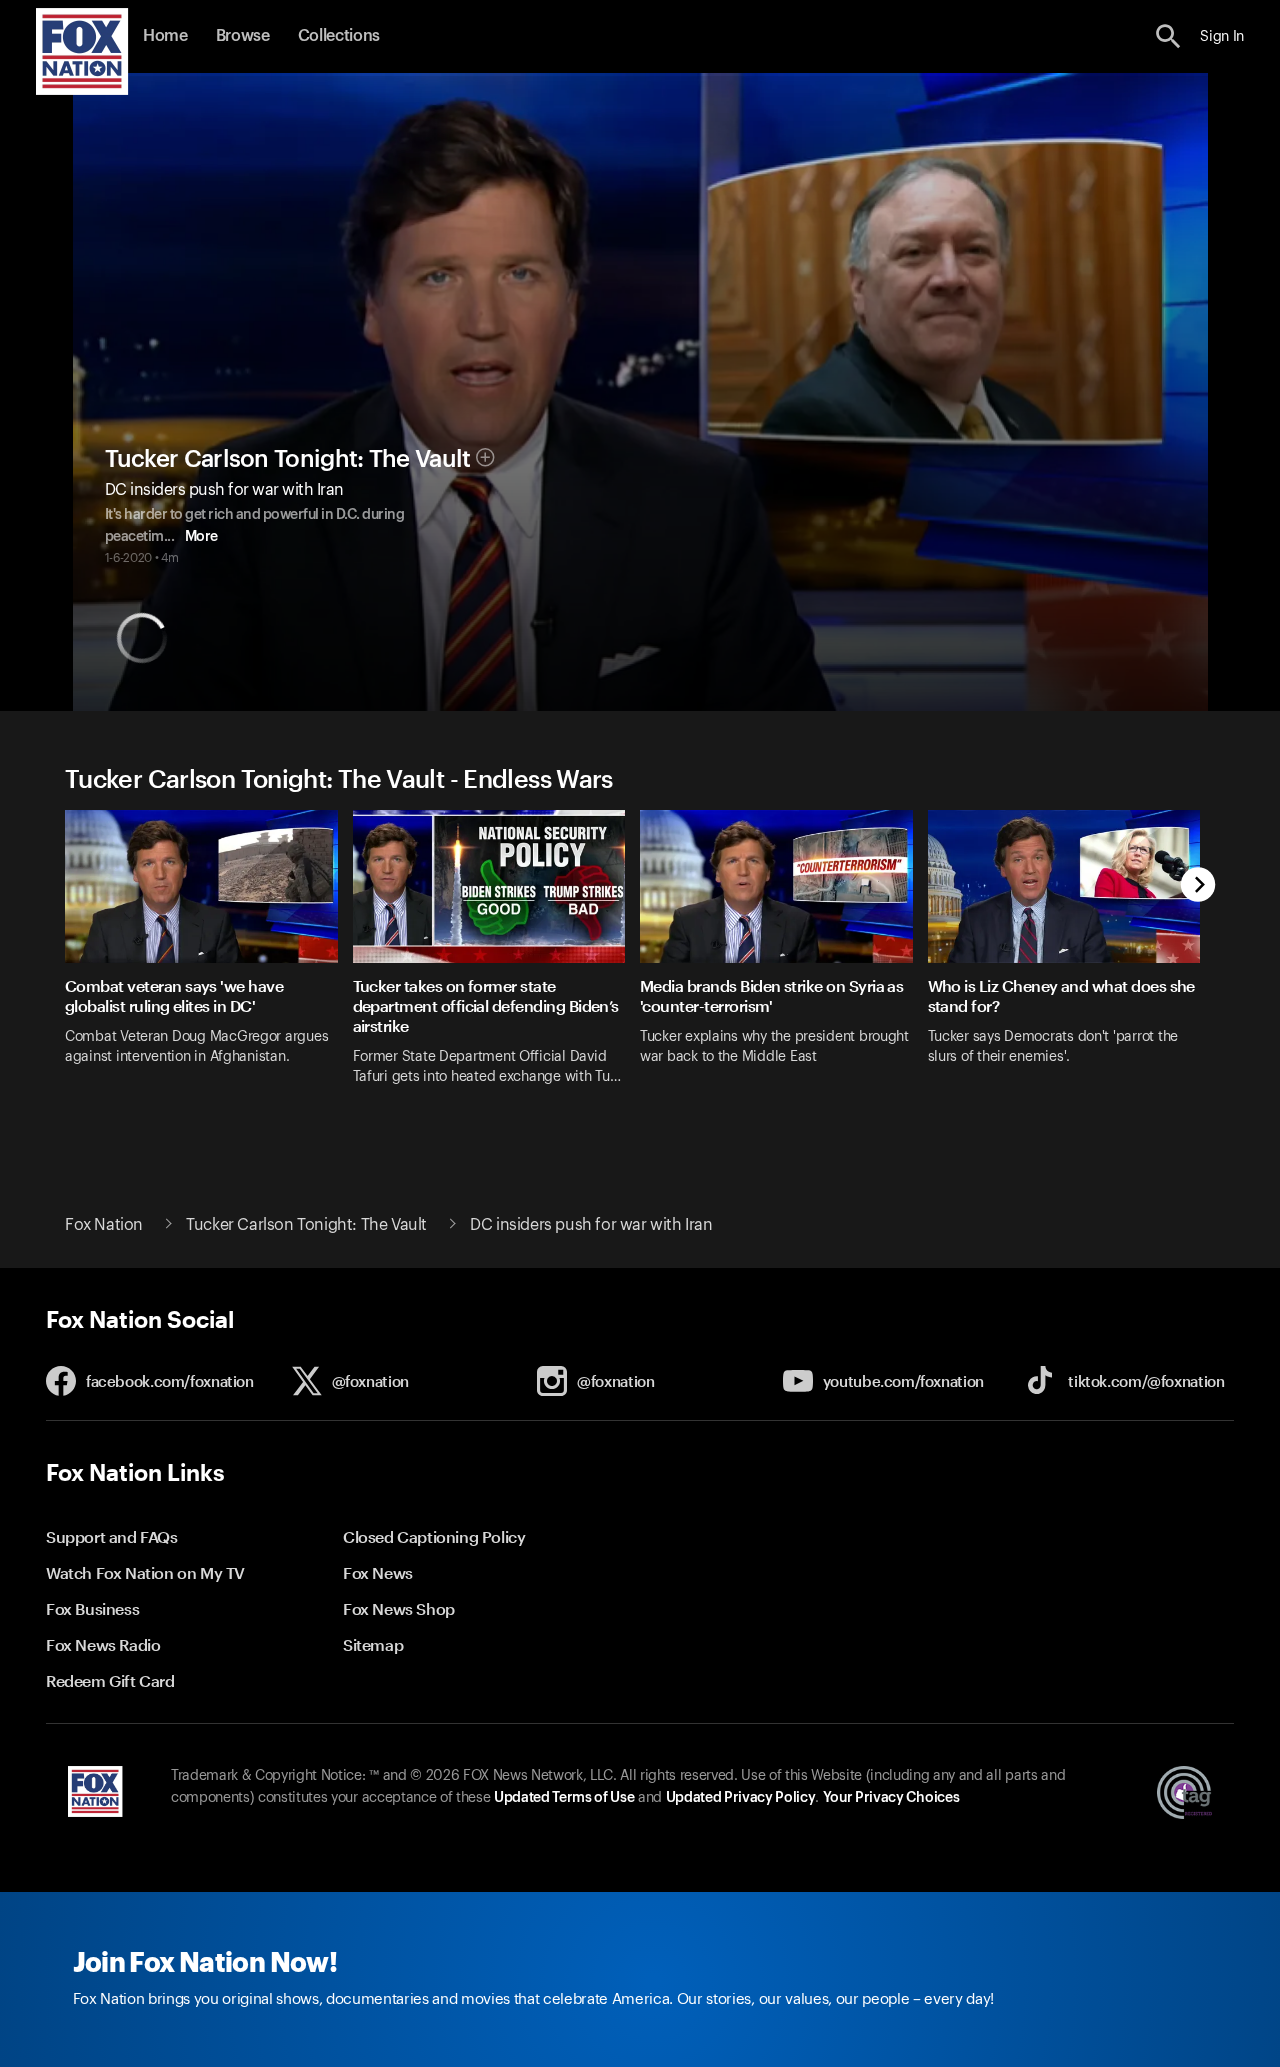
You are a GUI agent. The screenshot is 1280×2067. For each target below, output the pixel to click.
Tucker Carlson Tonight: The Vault (288, 459)
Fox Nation (104, 1225)
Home (165, 36)
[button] (1168, 36)
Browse (243, 36)
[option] (209, 960)
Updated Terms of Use (564, 1798)
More (201, 537)
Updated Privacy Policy (741, 1798)
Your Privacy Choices (891, 1798)
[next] (1198, 886)
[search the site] (1168, 36)
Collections (339, 36)
